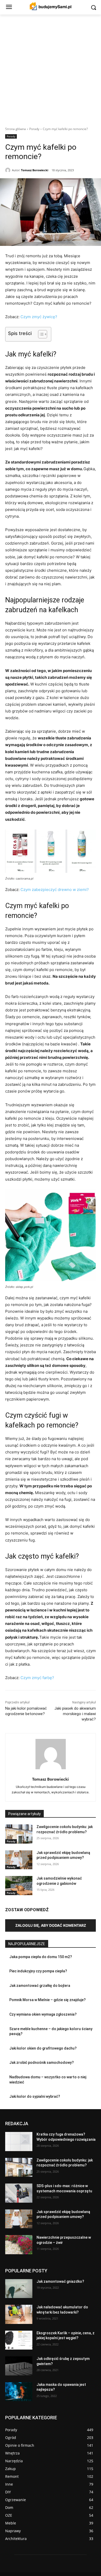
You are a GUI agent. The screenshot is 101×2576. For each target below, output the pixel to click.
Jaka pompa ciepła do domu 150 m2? (41, 1957)
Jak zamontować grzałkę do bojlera (40, 1986)
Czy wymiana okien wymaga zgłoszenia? (43, 2014)
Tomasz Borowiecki (35, 170)
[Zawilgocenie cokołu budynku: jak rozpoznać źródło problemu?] (19, 1834)
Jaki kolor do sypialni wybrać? (35, 2096)
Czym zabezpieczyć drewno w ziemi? (55, 890)
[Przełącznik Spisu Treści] (40, 334)
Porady (34, 129)
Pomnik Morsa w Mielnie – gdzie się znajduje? (48, 2000)
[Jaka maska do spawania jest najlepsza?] (19, 2392)
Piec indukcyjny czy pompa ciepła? (38, 1971)
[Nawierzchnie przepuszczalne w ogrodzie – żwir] (19, 2245)
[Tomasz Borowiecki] (9, 170)
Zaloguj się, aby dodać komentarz (51, 1925)
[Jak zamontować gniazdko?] (19, 2288)
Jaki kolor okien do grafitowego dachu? (43, 2048)
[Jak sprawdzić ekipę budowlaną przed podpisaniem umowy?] (19, 1860)
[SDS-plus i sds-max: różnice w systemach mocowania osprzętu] (19, 2193)
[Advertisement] (51, 68)
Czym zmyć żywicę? (39, 317)
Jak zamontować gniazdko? (60, 2281)
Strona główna (16, 129)
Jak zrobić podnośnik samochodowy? (42, 2063)
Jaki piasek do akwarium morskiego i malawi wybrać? (75, 1714)
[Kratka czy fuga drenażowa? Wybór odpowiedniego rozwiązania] (19, 2142)
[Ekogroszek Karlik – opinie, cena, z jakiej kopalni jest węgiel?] (19, 2340)
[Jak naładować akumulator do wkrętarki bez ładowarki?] (19, 2314)
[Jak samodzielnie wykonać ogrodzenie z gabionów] (19, 1886)
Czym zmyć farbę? (37, 1678)
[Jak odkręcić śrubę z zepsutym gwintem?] (19, 2366)
